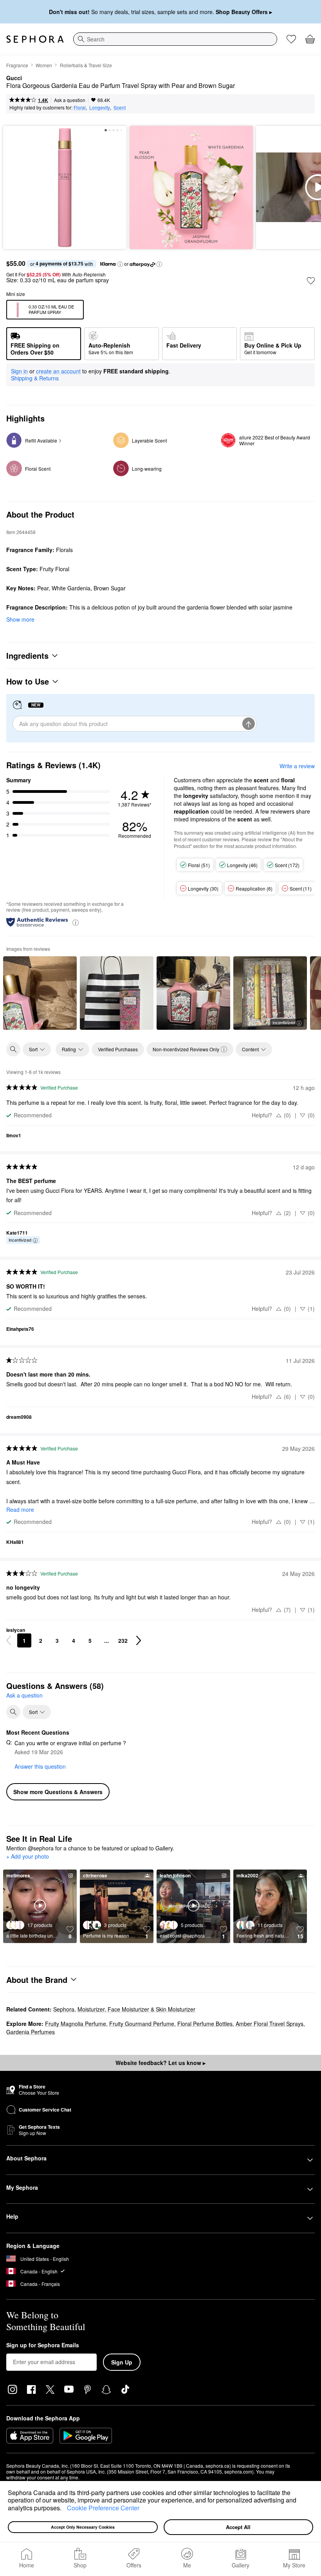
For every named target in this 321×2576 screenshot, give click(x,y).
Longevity (100, 107)
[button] (64, 2509)
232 (123, 1640)
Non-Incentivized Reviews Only (186, 1049)
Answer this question (40, 1766)
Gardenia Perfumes (31, 2032)
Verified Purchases (118, 1049)
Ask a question (70, 100)
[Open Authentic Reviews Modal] (76, 922)
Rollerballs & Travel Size (86, 65)
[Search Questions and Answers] (13, 1712)
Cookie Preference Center (103, 2508)
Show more (20, 619)
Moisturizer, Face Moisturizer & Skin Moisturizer (136, 2009)
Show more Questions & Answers (58, 1792)
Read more (20, 1509)
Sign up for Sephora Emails (43, 2345)
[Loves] (291, 39)
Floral (80, 107)
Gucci (14, 78)
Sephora (64, 2009)
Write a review (297, 766)
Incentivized (284, 1022)
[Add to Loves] (311, 281)
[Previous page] (9, 1640)
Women (44, 65)
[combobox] (175, 39)
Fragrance (17, 65)
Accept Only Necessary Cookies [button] (83, 2527)
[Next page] (139, 1640)
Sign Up (122, 2362)
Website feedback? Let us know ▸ (160, 2063)
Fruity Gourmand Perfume (142, 2024)
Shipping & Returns (35, 378)
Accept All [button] (238, 2527)
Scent (120, 107)
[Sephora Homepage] (35, 39)
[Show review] (40, 993)
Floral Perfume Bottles (205, 2024)
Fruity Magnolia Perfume (76, 2024)
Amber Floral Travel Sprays (270, 2024)
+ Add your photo (28, 1857)
